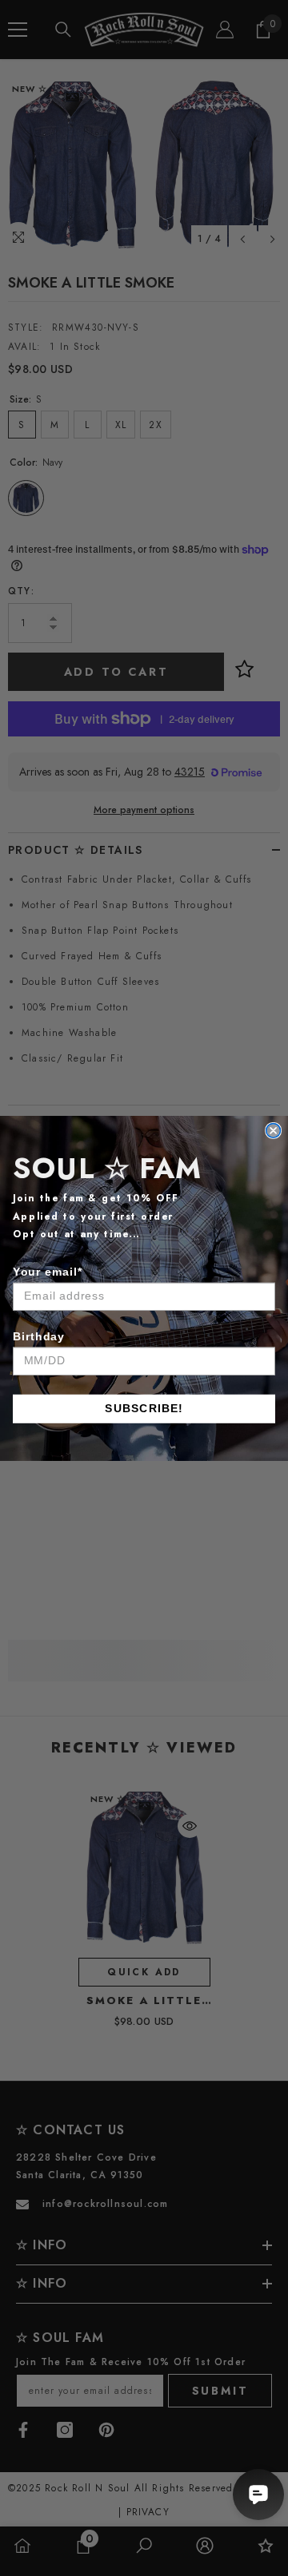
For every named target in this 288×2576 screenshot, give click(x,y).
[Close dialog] (274, 1130)
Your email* (48, 1271)
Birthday (39, 1336)
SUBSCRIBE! (144, 1408)
